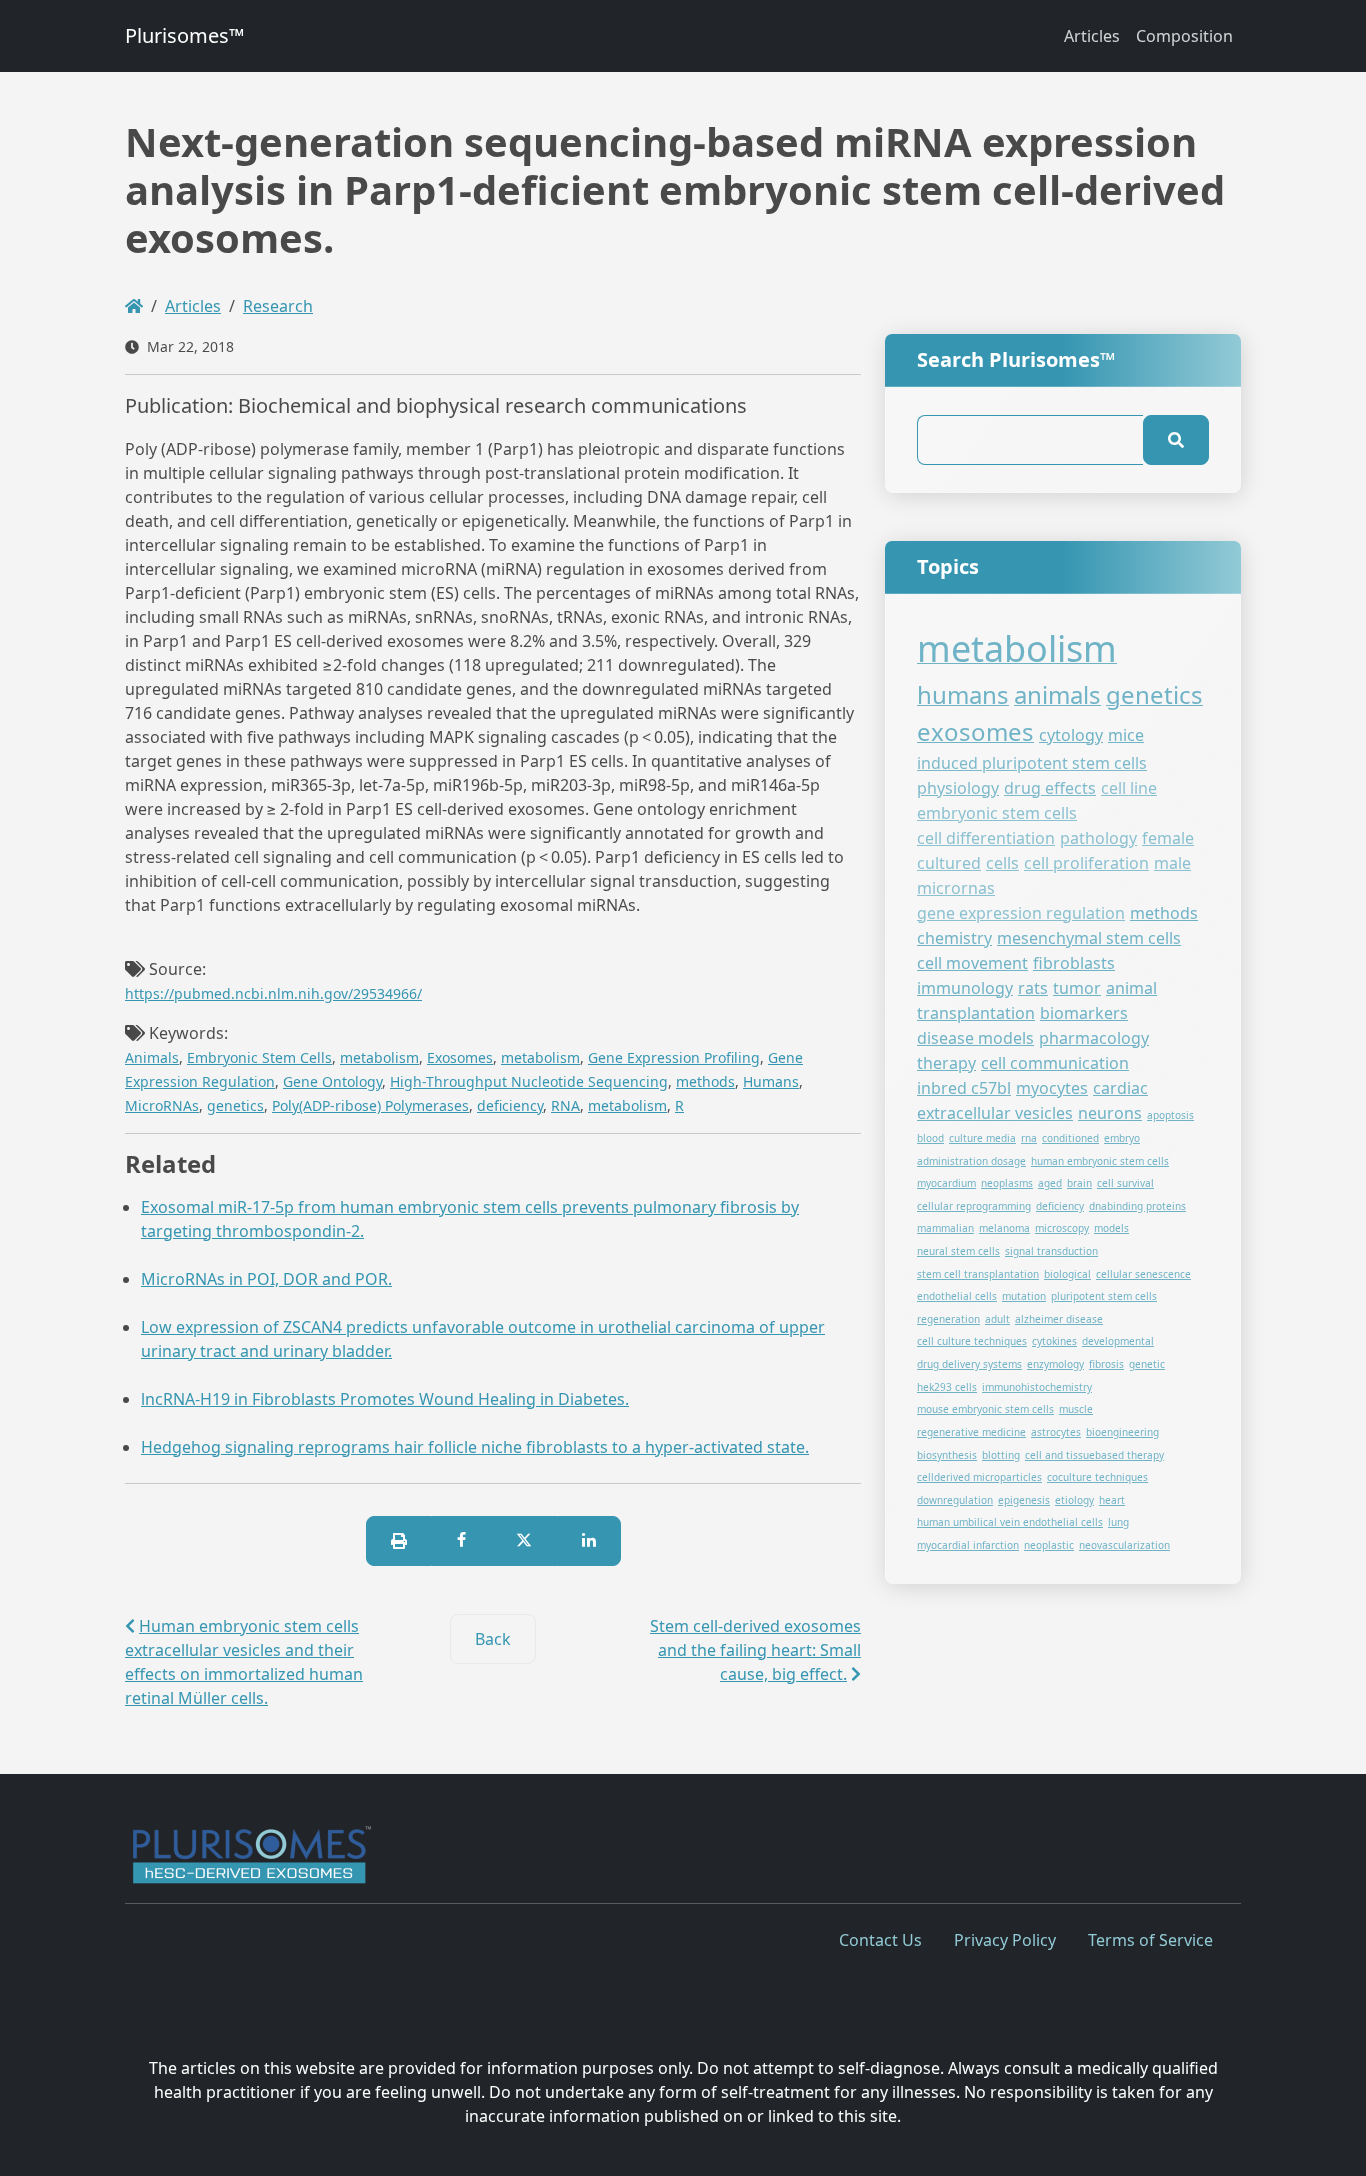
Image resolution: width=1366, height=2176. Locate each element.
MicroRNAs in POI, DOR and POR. (266, 1279)
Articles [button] (1092, 36)
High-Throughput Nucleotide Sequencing (529, 1081)
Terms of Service (1150, 1940)
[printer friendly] (399, 1541)
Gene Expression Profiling (674, 1057)
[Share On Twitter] (524, 1541)
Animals (152, 1057)
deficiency (510, 1105)
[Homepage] (134, 306)
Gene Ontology (332, 1081)
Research (278, 306)
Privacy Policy (1005, 1940)
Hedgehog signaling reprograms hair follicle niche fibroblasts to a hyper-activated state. (475, 1447)
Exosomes (460, 1057)
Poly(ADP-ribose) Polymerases (370, 1105)
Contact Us (880, 1940)
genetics (235, 1105)
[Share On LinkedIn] (589, 1541)
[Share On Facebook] (461, 1541)
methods (705, 1081)
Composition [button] (1184, 36)
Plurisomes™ (184, 35)
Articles (193, 306)
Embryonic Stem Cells (259, 1057)
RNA (565, 1105)
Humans (771, 1081)
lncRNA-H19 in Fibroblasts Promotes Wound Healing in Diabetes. (385, 1399)
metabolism (379, 1057)
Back (493, 1639)
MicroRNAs (162, 1105)
